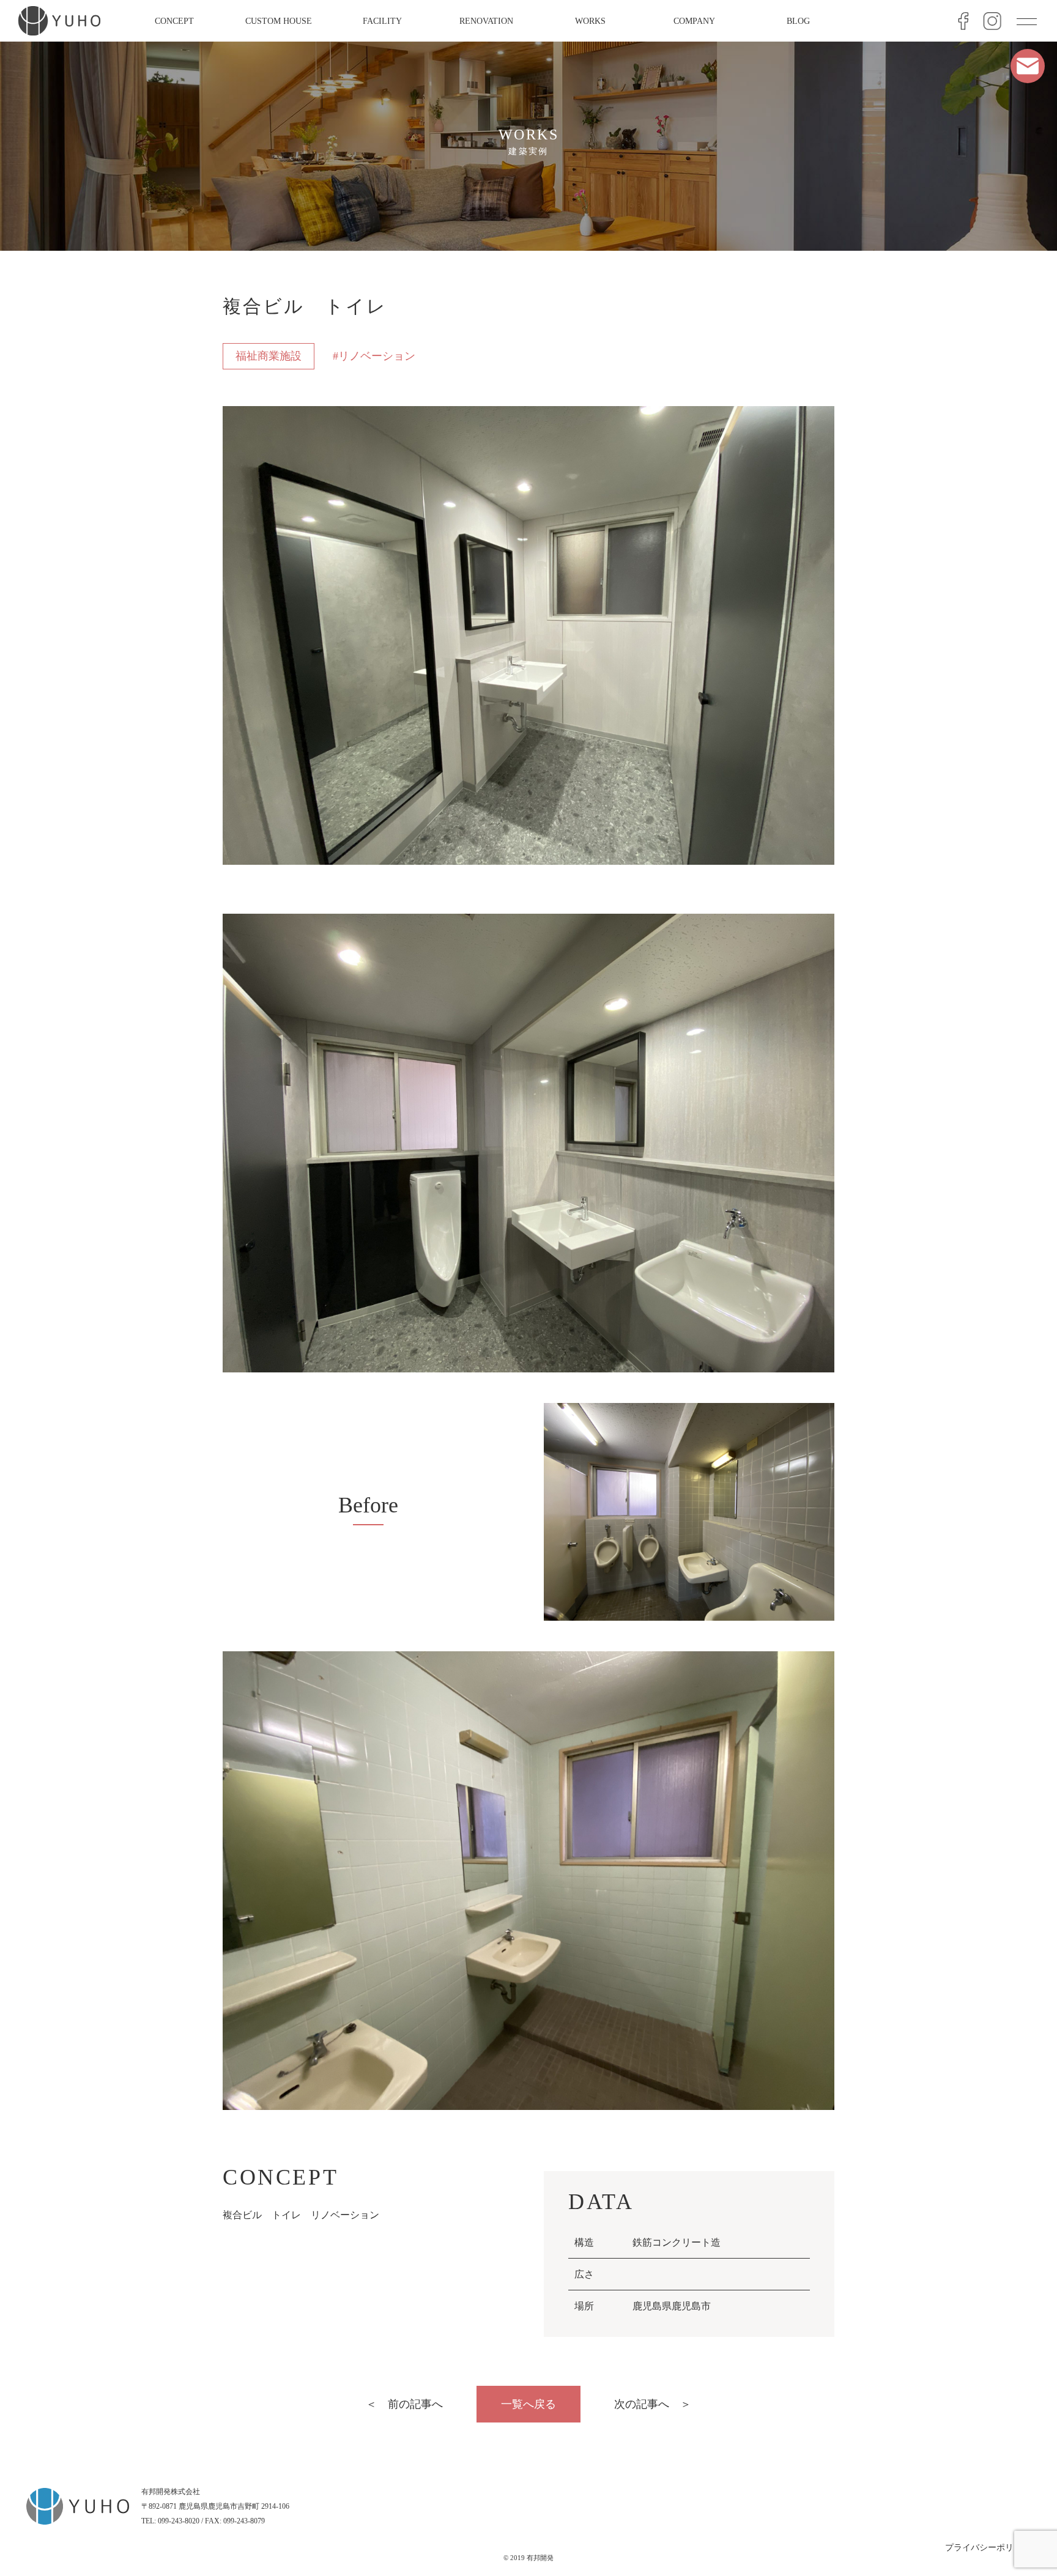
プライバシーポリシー (988, 2548)
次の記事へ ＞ (653, 2404)
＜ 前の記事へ (404, 2404)
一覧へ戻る (528, 2404)
